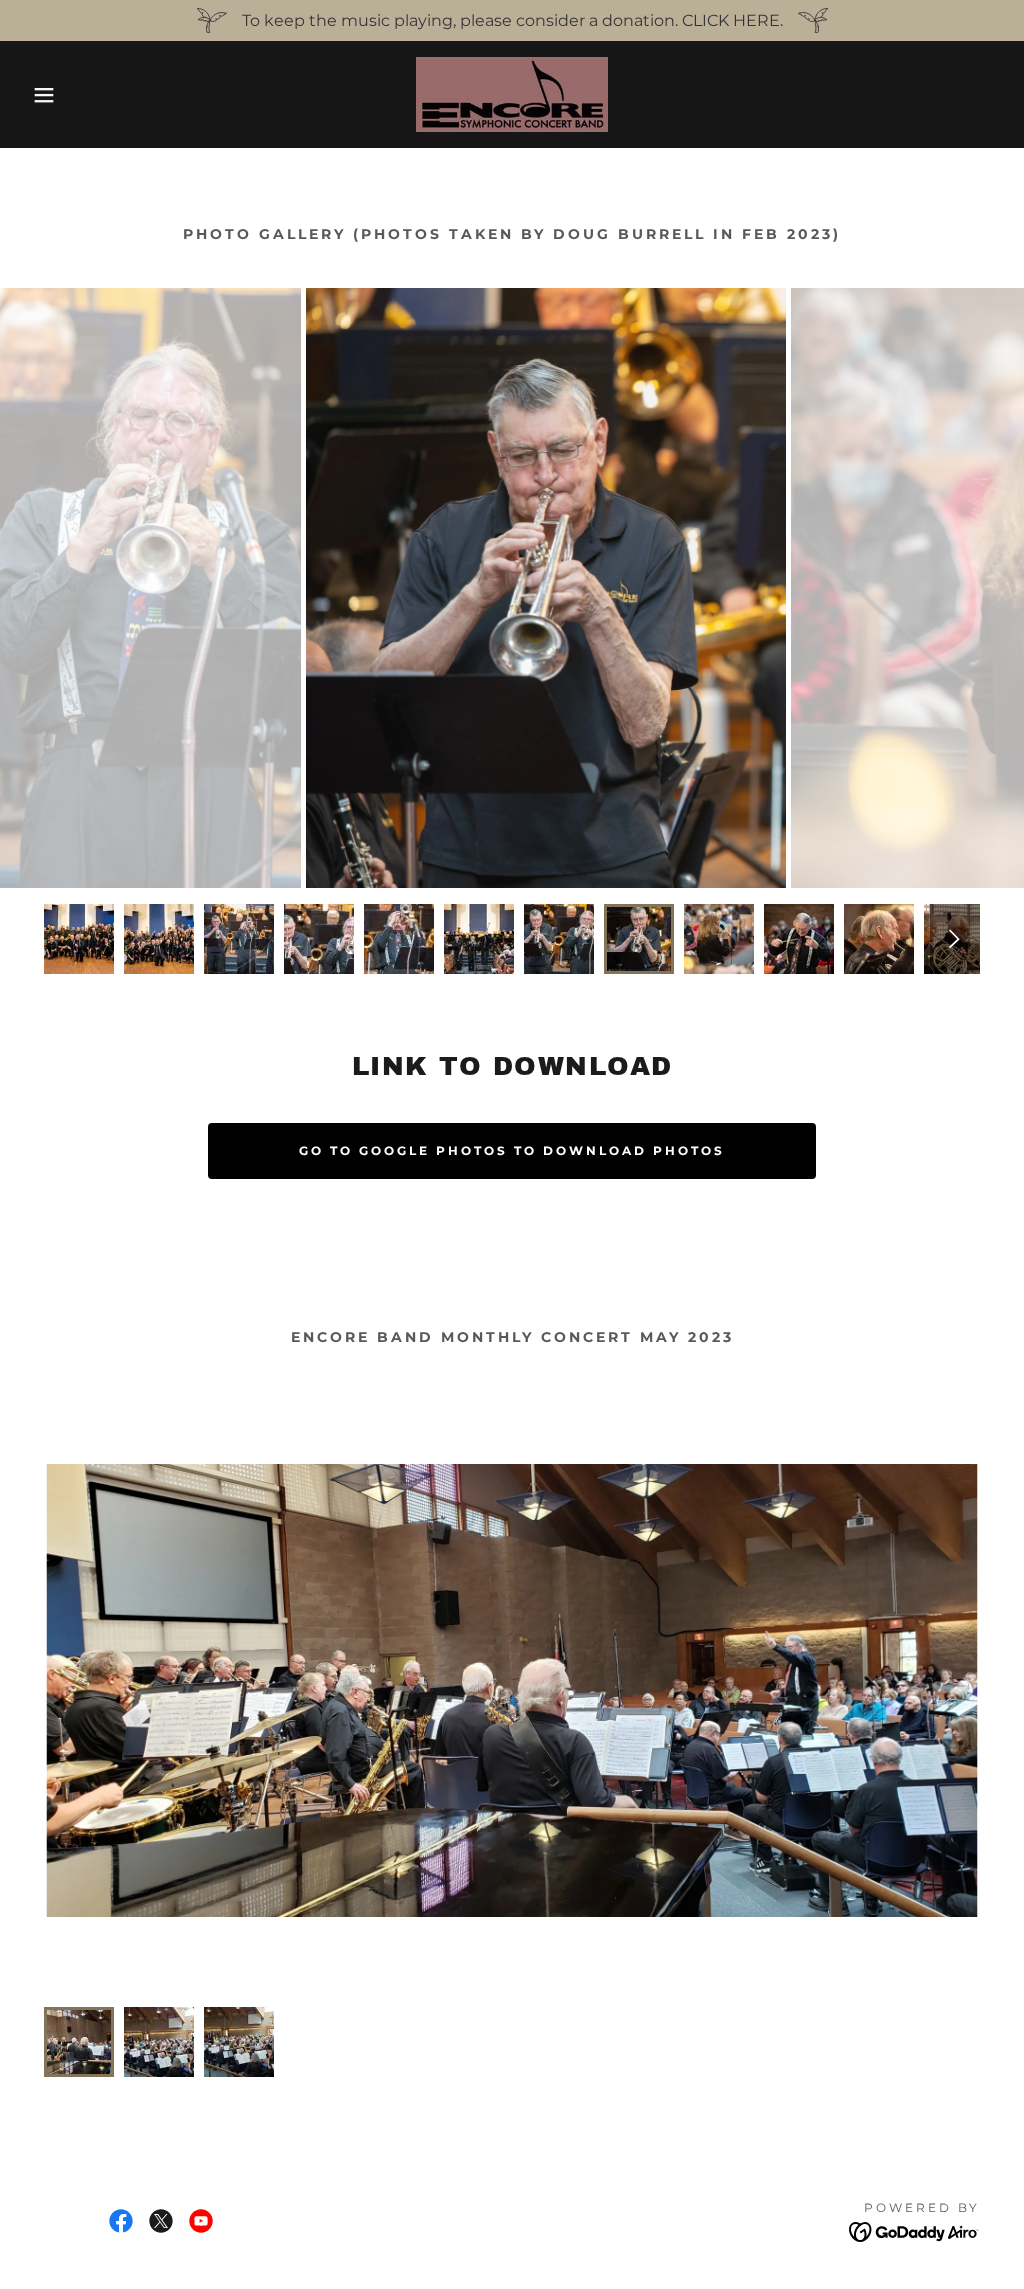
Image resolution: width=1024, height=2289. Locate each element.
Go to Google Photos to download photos (512, 1150)
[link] (512, 93)
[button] (51, 95)
